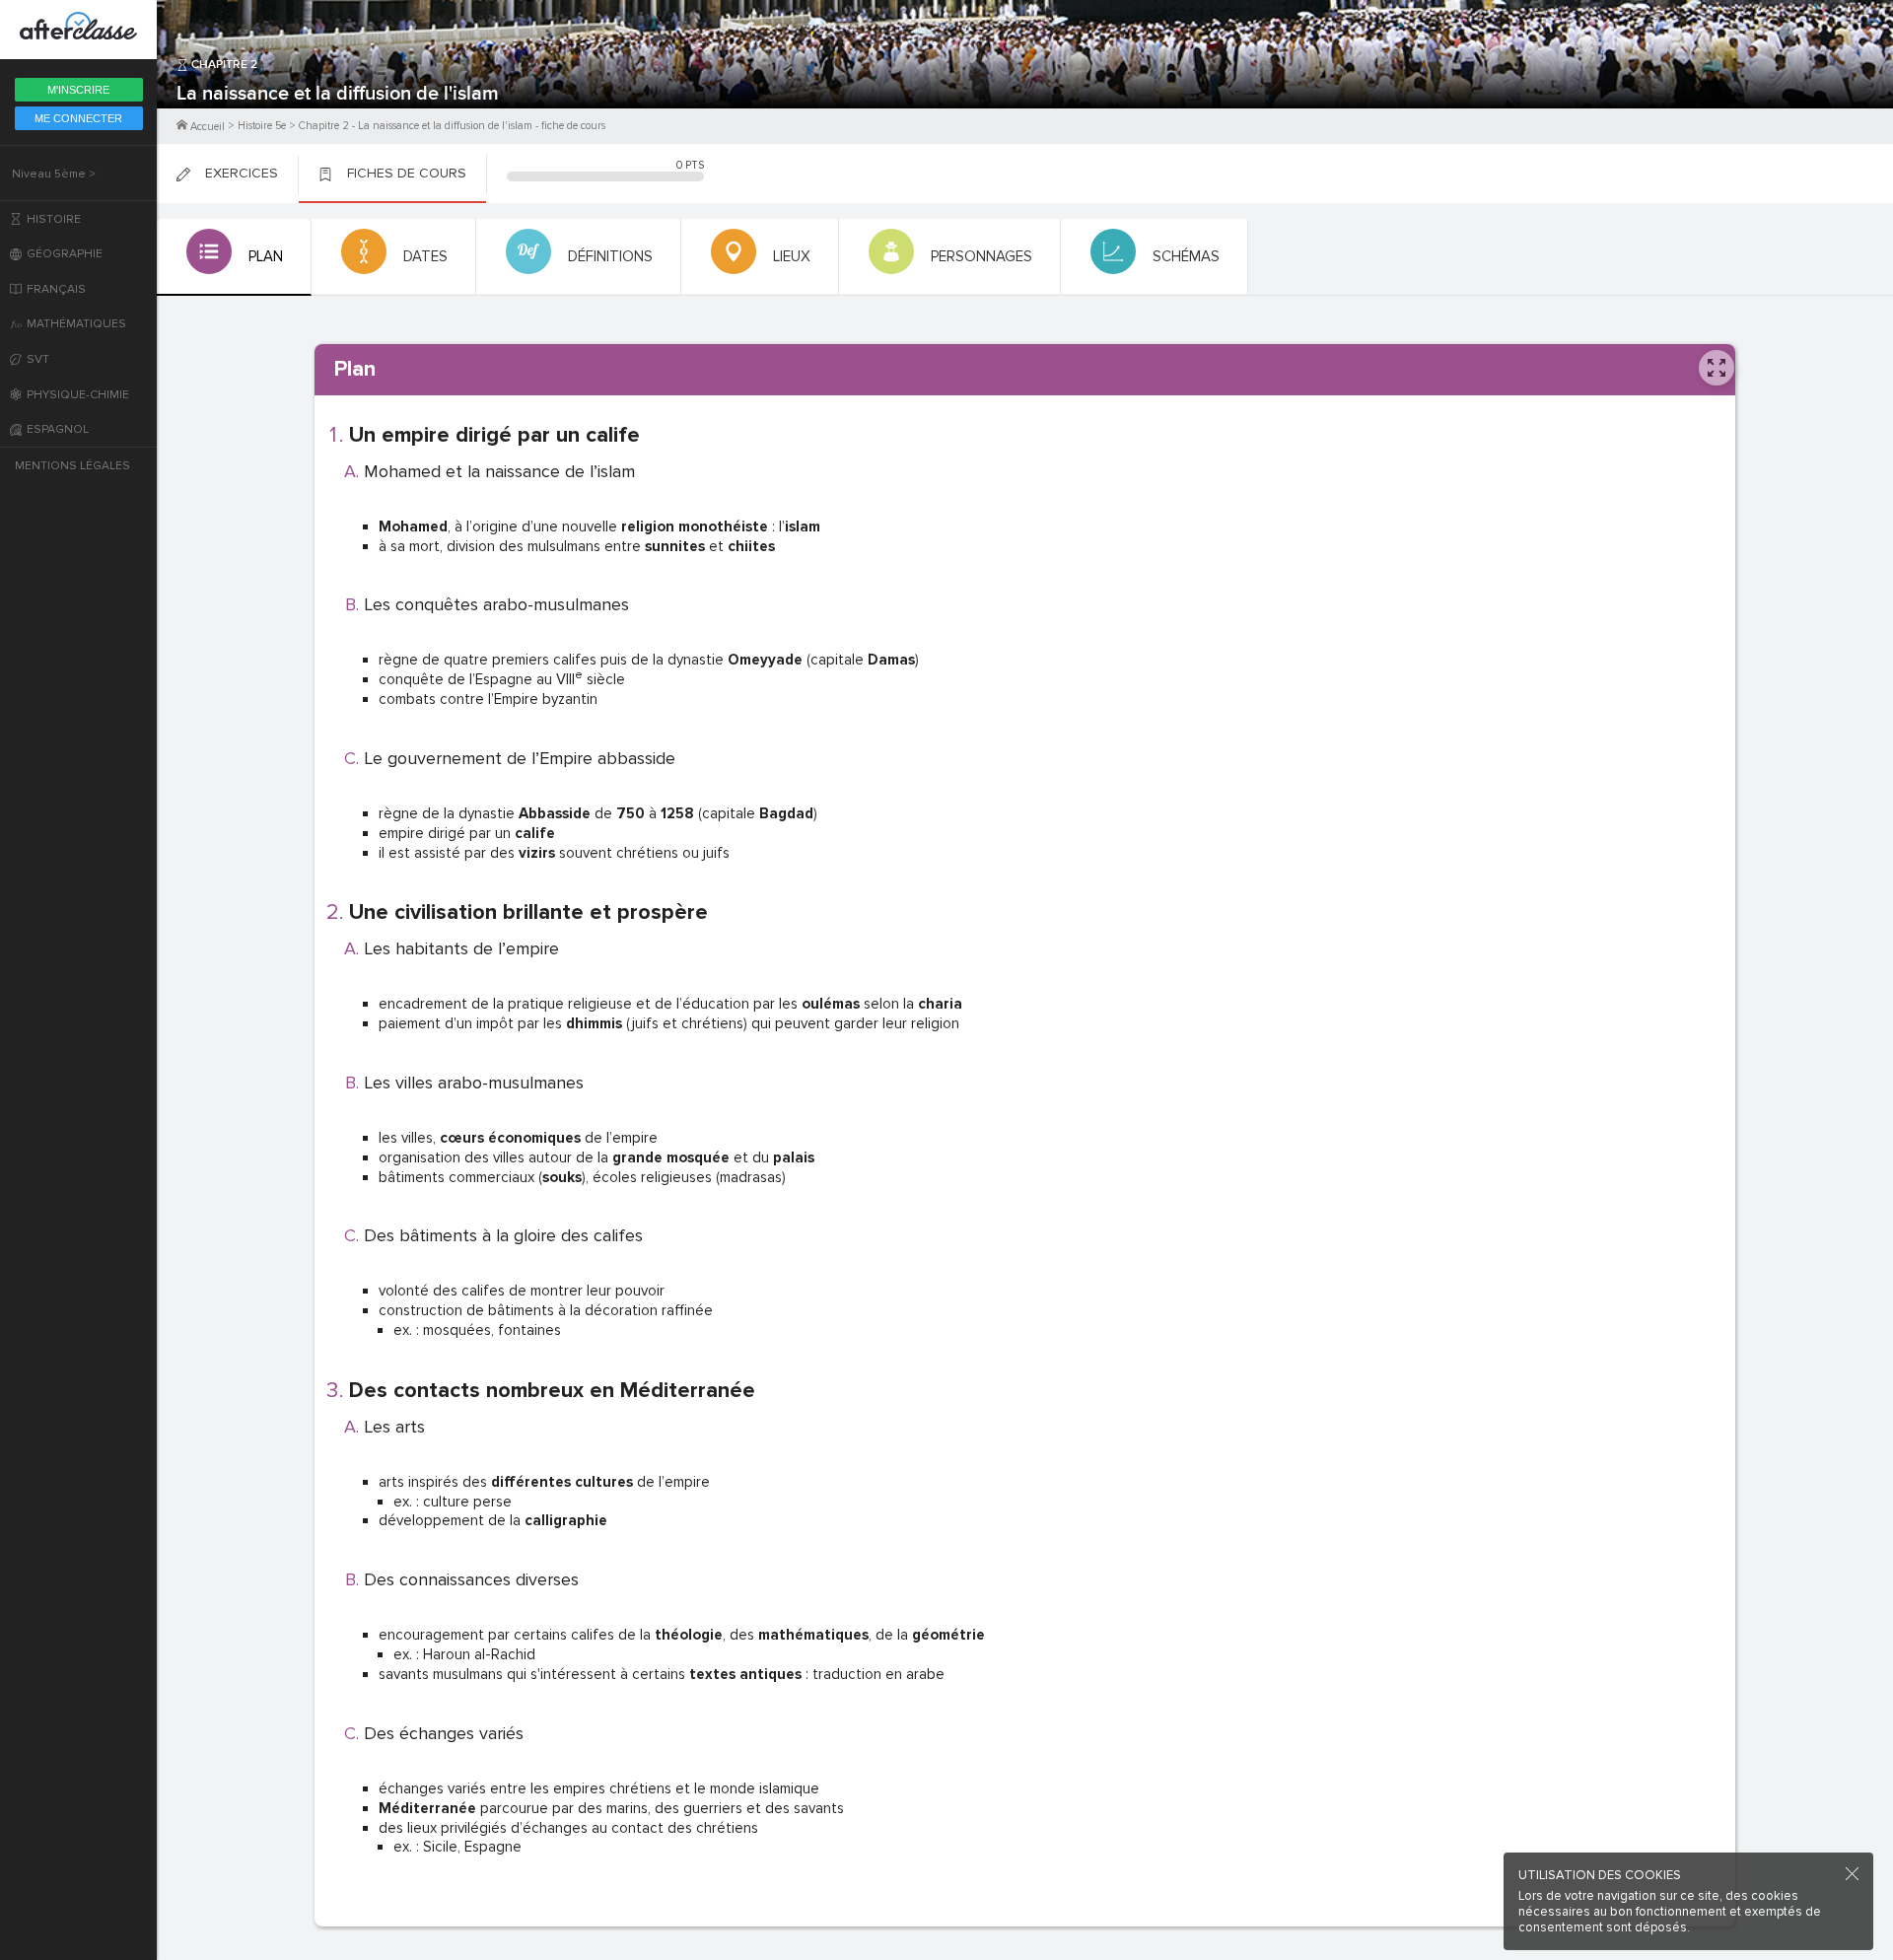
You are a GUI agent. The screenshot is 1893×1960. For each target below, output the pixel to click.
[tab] (234, 257)
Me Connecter (78, 118)
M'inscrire (78, 90)
